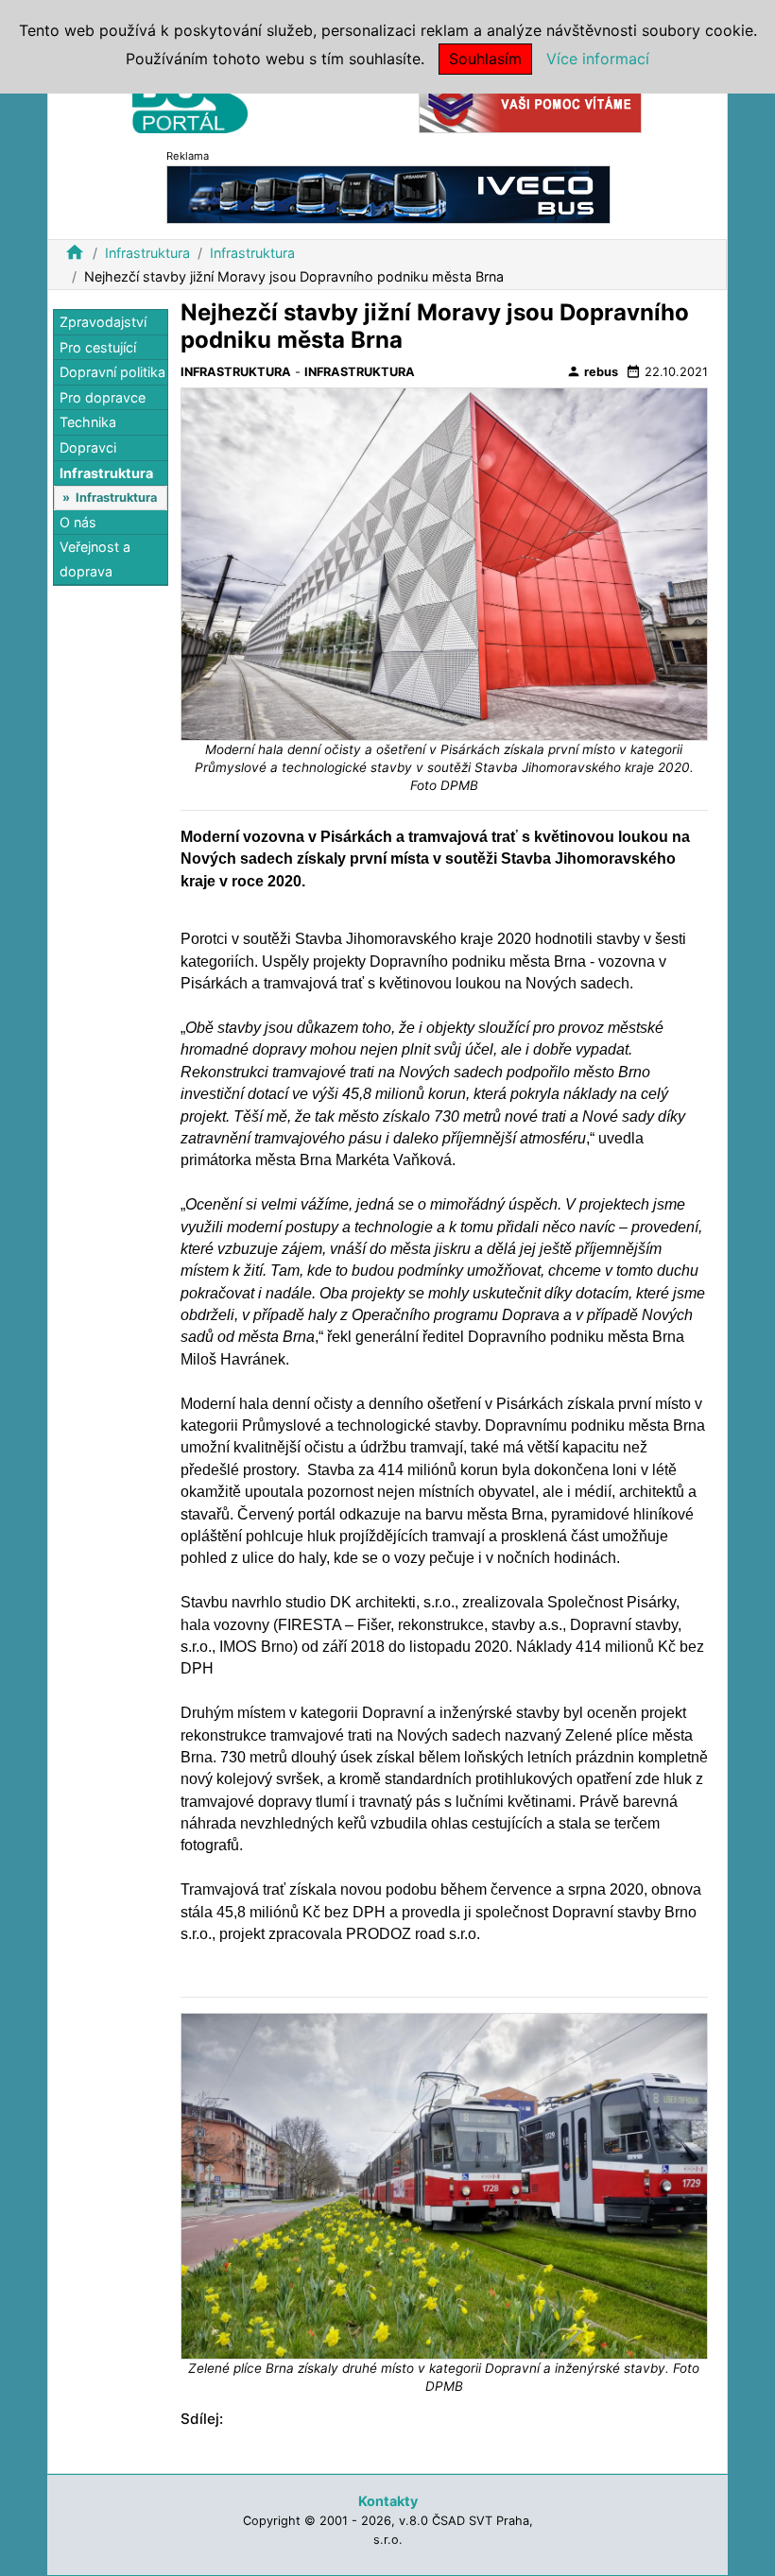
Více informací (598, 59)
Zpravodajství (103, 322)
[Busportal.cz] (190, 98)
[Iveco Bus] (388, 193)
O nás (78, 522)
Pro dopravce (103, 397)
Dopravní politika (112, 372)
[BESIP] (530, 103)
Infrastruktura (147, 253)
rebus (592, 371)
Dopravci (88, 447)
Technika (88, 422)
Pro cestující (98, 347)
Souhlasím (485, 59)
